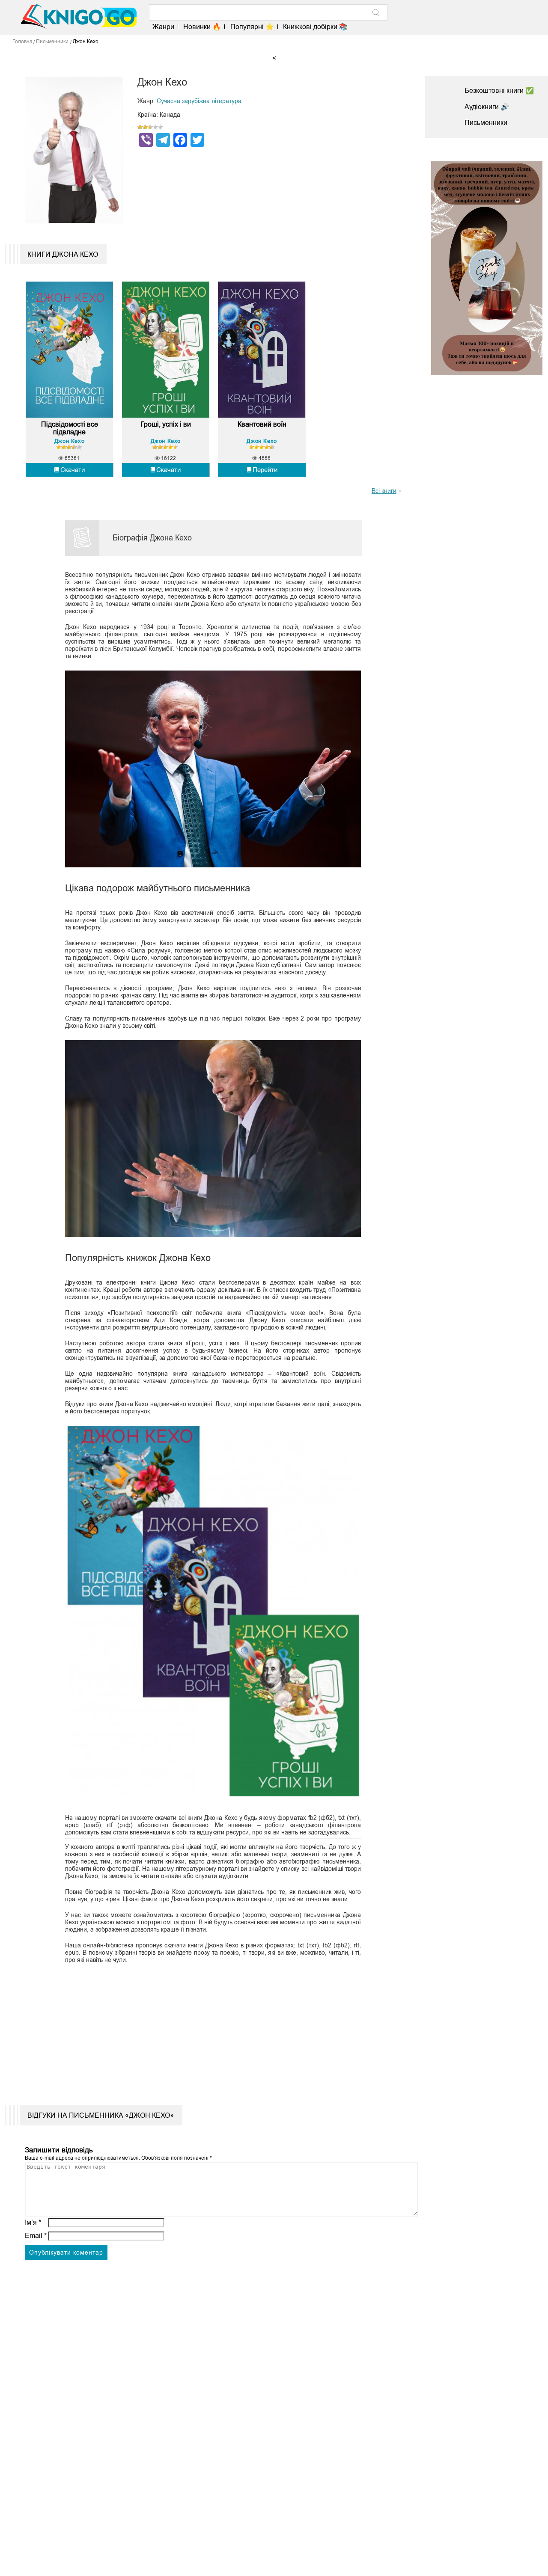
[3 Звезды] (150, 127)
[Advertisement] (208, 2028)
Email (36, 2236)
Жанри (163, 27)
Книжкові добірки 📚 (315, 27)
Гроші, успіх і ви (166, 424)
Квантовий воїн (262, 424)
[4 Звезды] (155, 127)
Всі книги (384, 491)
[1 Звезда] (140, 127)
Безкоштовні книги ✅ (499, 91)
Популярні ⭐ (252, 27)
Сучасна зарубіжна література (199, 101)
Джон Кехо (69, 441)
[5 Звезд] (161, 127)
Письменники (486, 123)
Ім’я (33, 2222)
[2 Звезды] (145, 127)
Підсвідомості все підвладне (70, 428)
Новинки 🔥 (202, 27)
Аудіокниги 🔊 (487, 107)
